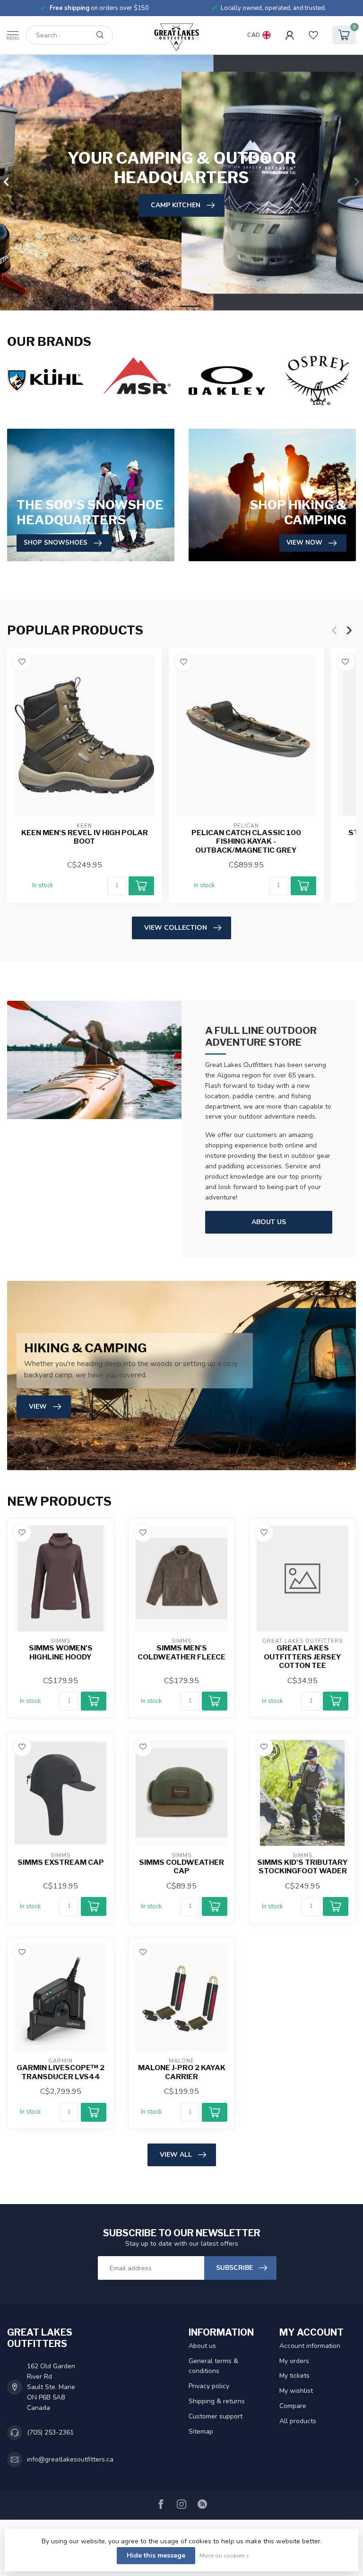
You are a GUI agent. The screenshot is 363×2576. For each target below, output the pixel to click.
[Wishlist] (313, 35)
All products (298, 2421)
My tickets (294, 2376)
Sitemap (201, 2431)
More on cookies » (224, 2555)
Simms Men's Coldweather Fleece (181, 1652)
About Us (269, 1222)
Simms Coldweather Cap (181, 1867)
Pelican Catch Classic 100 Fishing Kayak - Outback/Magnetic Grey (246, 841)
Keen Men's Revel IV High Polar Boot (85, 837)
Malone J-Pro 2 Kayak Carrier (182, 2072)
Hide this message (156, 2555)
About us (202, 2346)
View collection (176, 928)
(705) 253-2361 (50, 2432)
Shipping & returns (217, 2401)
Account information (310, 2346)
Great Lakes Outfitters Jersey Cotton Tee (302, 1657)
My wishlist (296, 2391)
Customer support (216, 2416)
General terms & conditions (213, 2366)
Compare (293, 2406)
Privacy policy (209, 2386)
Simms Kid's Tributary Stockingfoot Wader (302, 1867)
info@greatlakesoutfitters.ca (70, 2459)
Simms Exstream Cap (61, 1862)
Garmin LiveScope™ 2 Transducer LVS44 (60, 2072)
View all (176, 2155)
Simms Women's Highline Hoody (61, 1652)
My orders (294, 2361)
